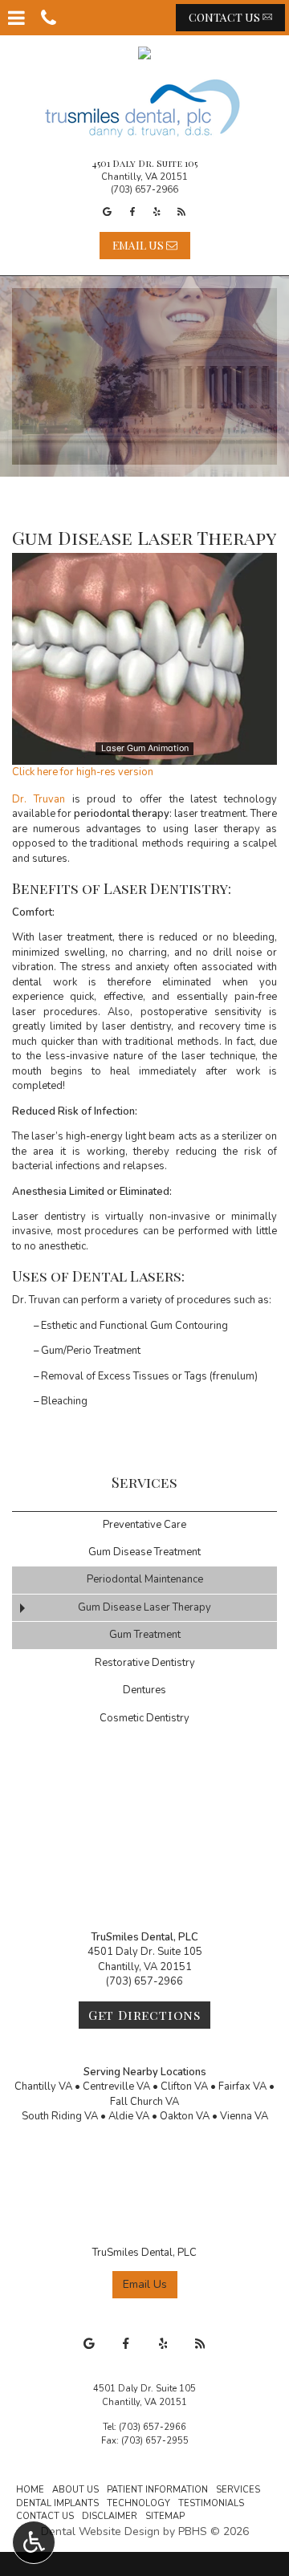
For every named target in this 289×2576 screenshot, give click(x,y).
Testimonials (211, 2503)
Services (144, 1482)
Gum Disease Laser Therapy (144, 1607)
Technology (138, 2503)
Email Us (145, 2284)
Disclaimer (110, 2516)
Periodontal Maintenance (145, 1579)
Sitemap (165, 2516)
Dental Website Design (100, 2531)
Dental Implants (57, 2503)
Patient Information (157, 2490)
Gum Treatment (145, 1635)
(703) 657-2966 (144, 189)
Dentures (144, 1690)
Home (30, 2490)
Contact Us (45, 2516)
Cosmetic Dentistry (144, 1718)
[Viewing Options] (34, 2542)
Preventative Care (144, 1525)
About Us (75, 2490)
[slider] (143, 752)
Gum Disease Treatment (144, 1552)
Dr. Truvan (39, 799)
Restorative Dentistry (145, 1663)
